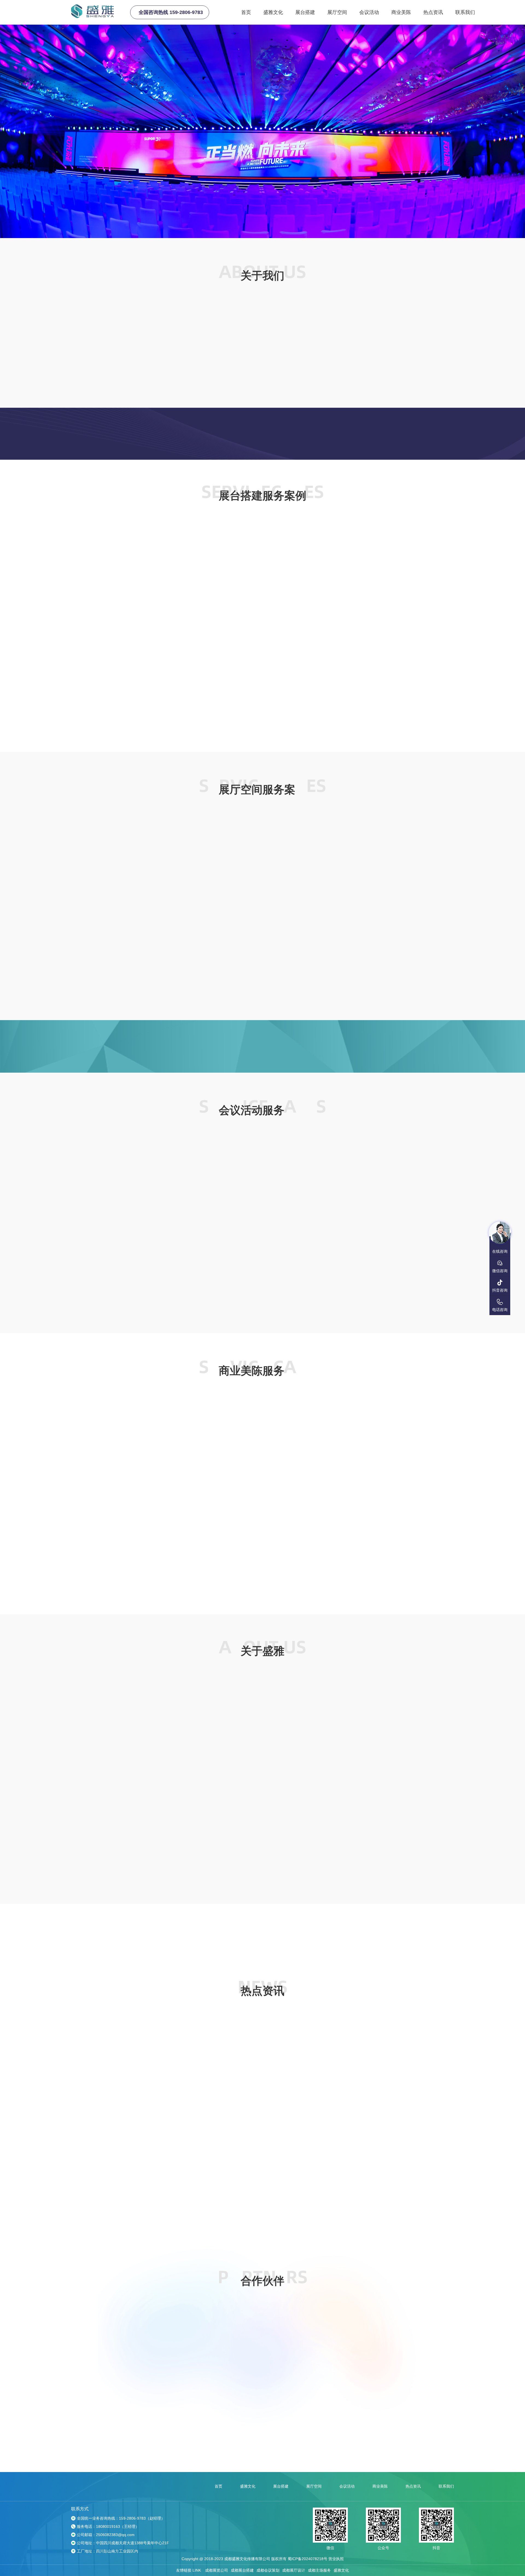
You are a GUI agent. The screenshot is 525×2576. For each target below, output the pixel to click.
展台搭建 (305, 12)
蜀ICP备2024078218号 (307, 2562)
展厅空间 (337, 12)
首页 (246, 12)
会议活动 (369, 12)
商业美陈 (401, 12)
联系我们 (465, 12)
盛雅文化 (273, 12)
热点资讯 (433, 12)
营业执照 (336, 2562)
